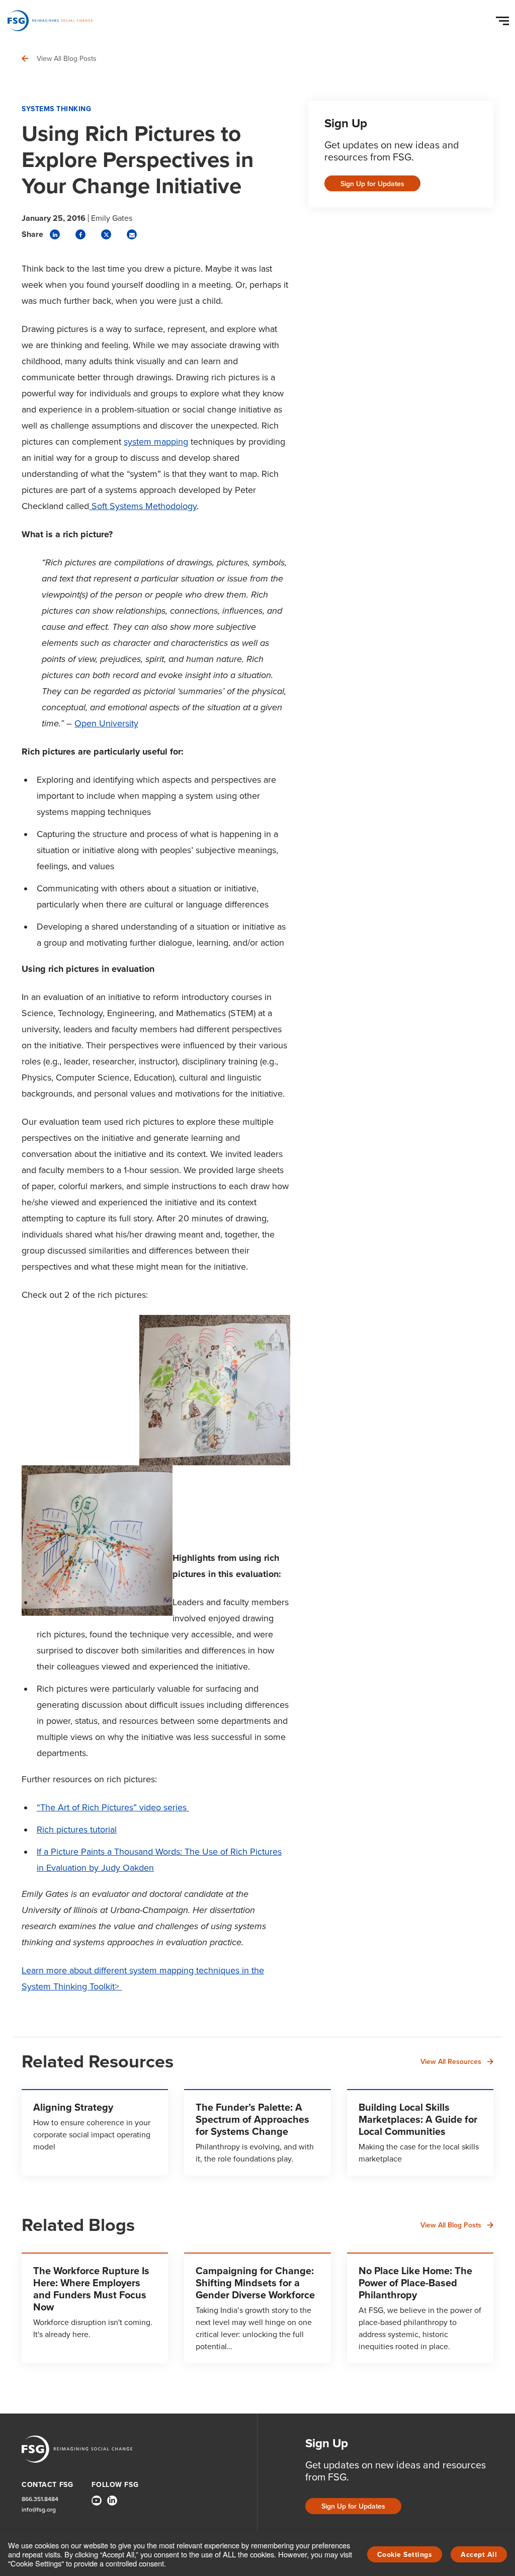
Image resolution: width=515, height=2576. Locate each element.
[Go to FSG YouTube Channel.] (97, 2501)
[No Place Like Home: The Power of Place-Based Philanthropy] (420, 2308)
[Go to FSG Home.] (50, 21)
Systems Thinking (56, 109)
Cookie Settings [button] (405, 2555)
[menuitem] (97, 2505)
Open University (106, 723)
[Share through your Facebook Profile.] (80, 234)
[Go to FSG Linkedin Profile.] (112, 2501)
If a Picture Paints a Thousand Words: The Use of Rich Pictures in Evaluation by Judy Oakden (159, 1860)
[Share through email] (132, 234)
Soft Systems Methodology (143, 506)
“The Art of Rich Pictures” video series (113, 1807)
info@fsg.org (39, 2510)
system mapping (156, 442)
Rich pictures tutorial (77, 1830)
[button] (504, 19)
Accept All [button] (479, 2555)
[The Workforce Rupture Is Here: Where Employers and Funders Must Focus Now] (95, 2308)
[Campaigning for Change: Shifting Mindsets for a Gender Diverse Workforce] (257, 2308)
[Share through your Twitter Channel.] (106, 234)
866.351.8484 (40, 2499)
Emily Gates (112, 218)
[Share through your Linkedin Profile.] (55, 234)
